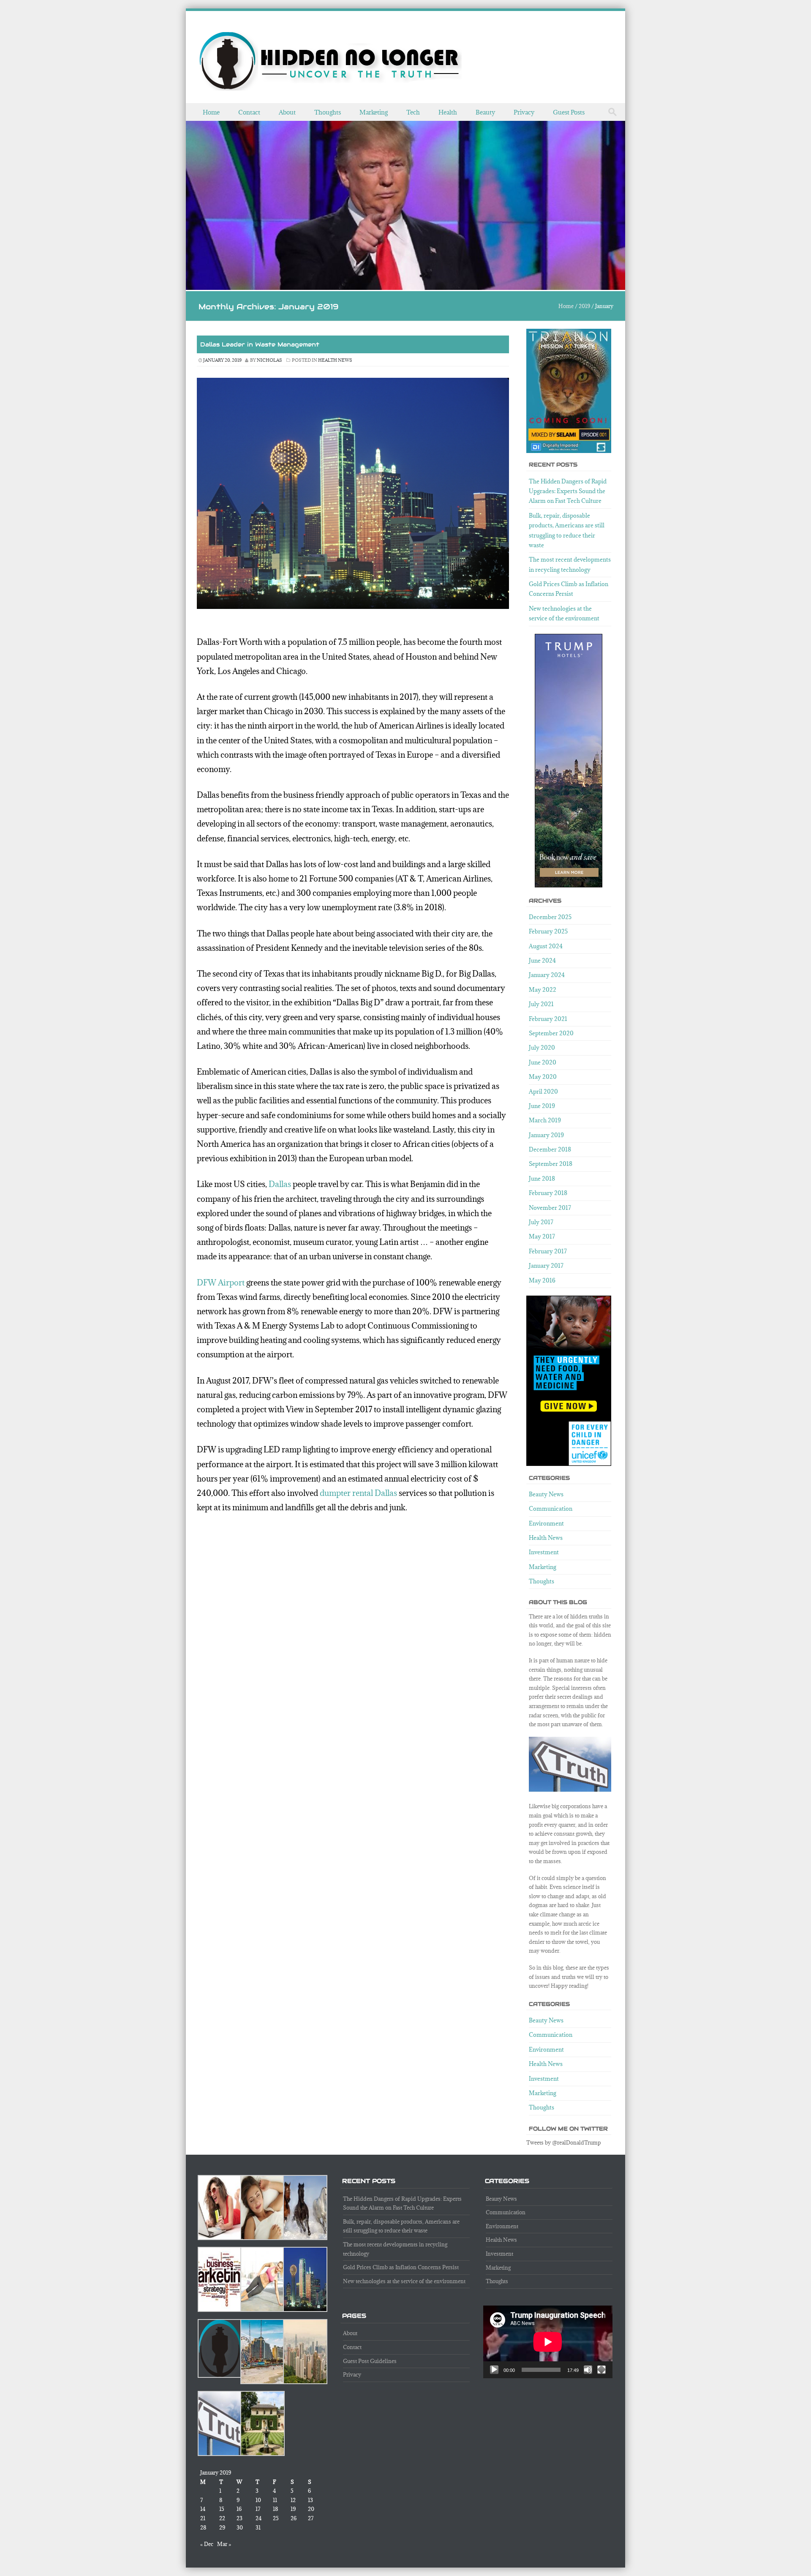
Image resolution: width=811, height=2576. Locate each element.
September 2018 (551, 1164)
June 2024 (542, 961)
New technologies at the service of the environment (404, 2281)
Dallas (280, 1184)
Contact (249, 112)
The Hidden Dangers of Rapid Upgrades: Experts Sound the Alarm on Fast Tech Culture (568, 491)
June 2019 (542, 1106)
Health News (335, 360)
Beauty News (546, 1494)
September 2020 (551, 1033)
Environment (546, 1523)
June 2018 (542, 1179)
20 (311, 2509)
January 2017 (546, 1266)
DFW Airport (221, 1283)
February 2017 (548, 1251)
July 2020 (542, 1048)
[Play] (494, 2370)
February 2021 (548, 1019)
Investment (544, 1552)
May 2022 (543, 990)
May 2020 (543, 1077)
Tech (413, 112)
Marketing (374, 112)
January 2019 (546, 1135)
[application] (548, 2342)
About (287, 112)
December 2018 (550, 1149)
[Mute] (588, 2370)
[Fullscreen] (601, 2370)
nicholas (269, 360)
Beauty (485, 112)
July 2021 (541, 1004)
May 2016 (542, 1280)
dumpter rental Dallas (358, 1493)
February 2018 (548, 1193)
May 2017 (542, 1236)
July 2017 (541, 1222)
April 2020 (543, 1092)
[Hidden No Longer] (330, 61)
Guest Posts (569, 112)
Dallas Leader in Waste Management (260, 344)
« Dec (207, 2544)
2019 (584, 306)
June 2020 (543, 1062)
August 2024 (546, 946)
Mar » (224, 2544)
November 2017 (550, 1208)
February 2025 (548, 931)
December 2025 (550, 917)
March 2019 (545, 1120)
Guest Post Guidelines (370, 2361)
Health (448, 112)
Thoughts (328, 112)
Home (211, 112)
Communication (551, 1509)
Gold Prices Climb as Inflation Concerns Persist (401, 2267)
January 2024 (547, 975)
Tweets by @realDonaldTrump (564, 2142)
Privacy (524, 112)
